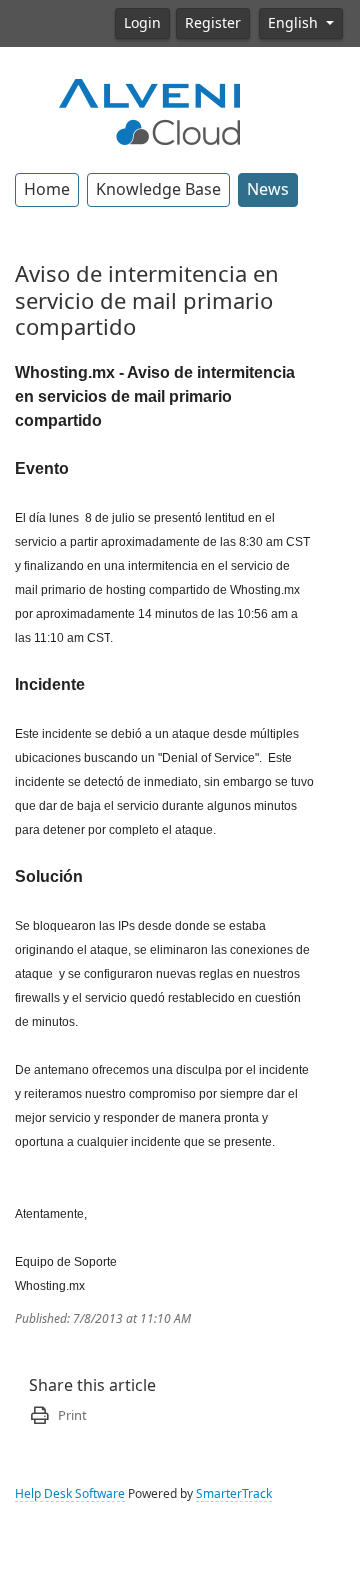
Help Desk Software (70, 1494)
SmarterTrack (234, 1494)
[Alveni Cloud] (150, 110)
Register (213, 23)
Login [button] (142, 23)
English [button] (295, 23)
